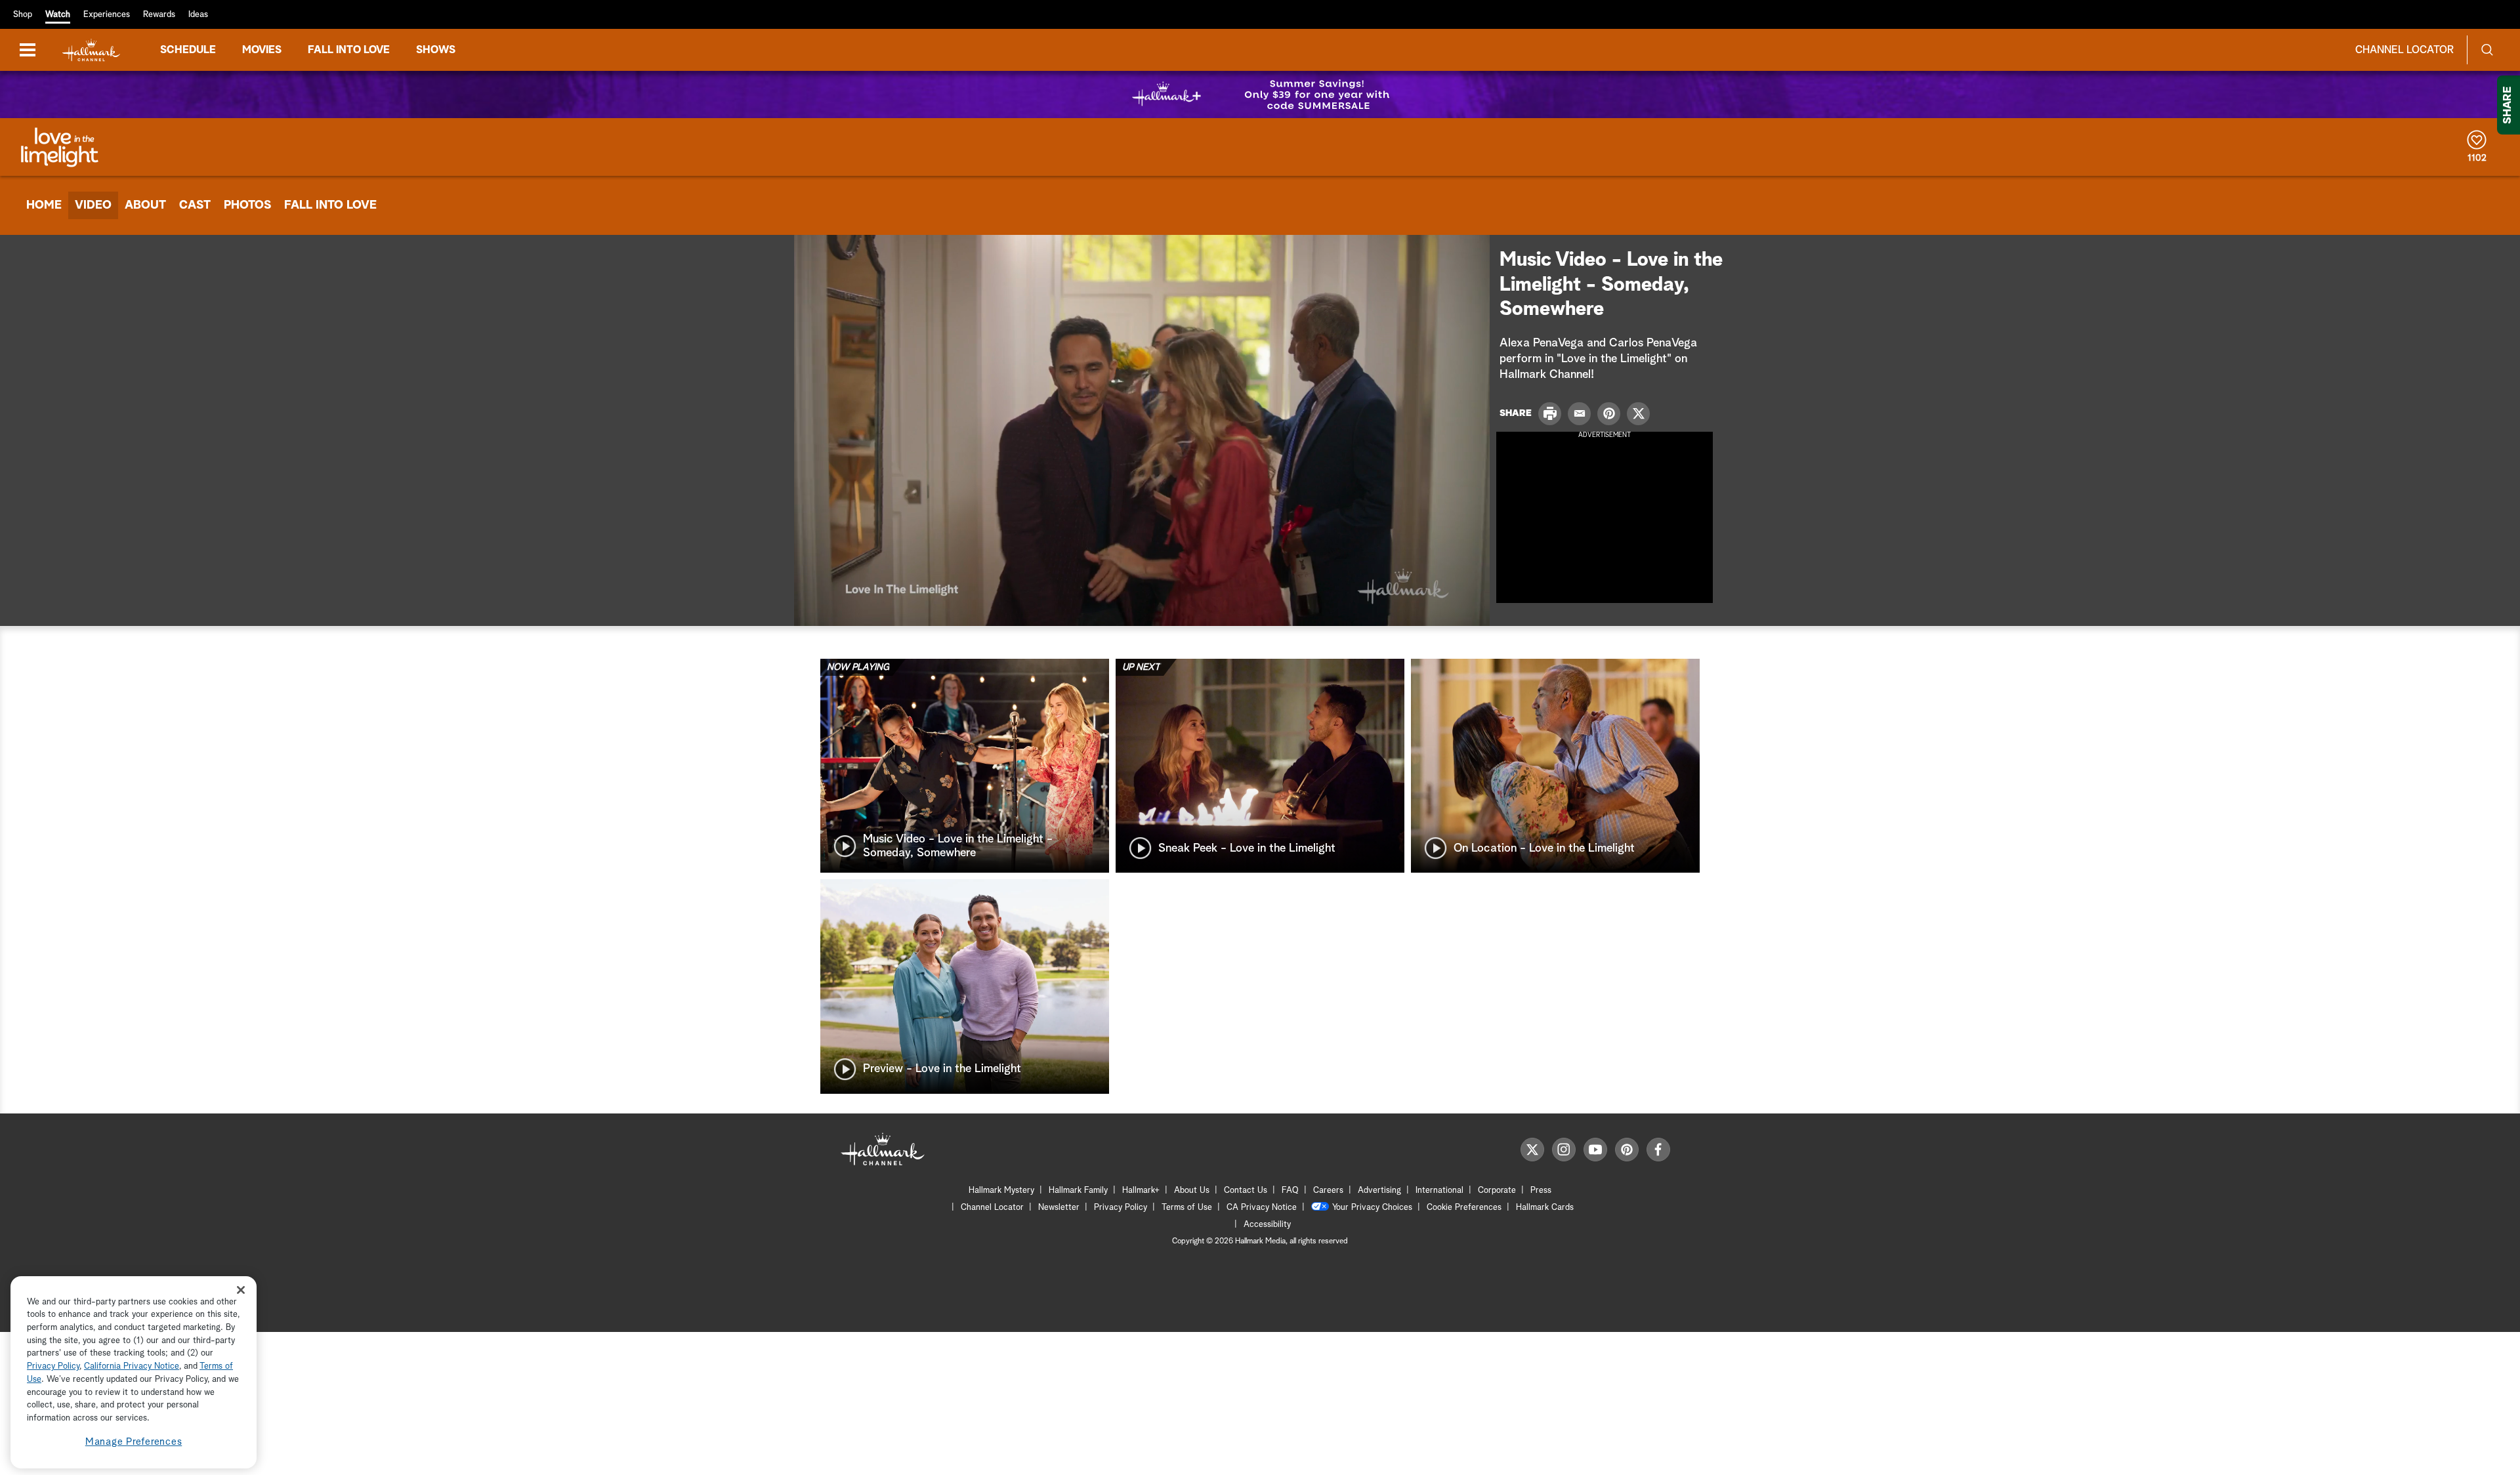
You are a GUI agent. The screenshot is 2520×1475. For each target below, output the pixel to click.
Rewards (159, 15)
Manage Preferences (134, 1442)
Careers (1328, 1191)
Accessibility (1267, 1225)
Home (44, 205)
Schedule (188, 50)
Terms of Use (1187, 1208)
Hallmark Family (1078, 1191)
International (1439, 1191)
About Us (1192, 1191)
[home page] (91, 50)
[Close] (241, 1290)
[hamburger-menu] (28, 50)
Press (1541, 1191)
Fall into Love (349, 50)
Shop (23, 15)
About (145, 205)
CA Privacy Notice (1262, 1208)
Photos (247, 205)
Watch (58, 15)
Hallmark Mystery (1001, 1191)
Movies (262, 50)
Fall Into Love (330, 205)
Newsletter (1059, 1208)
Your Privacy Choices (1372, 1208)
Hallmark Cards (1545, 1208)
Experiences (107, 15)
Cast (195, 205)
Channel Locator (2404, 50)
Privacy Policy (1121, 1208)
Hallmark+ (1141, 1191)
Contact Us (1246, 1191)
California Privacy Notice (132, 1367)
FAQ (1290, 1191)
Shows (436, 50)
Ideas (198, 15)
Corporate (1497, 1191)
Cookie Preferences (1464, 1208)
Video (93, 205)
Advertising (1379, 1191)
